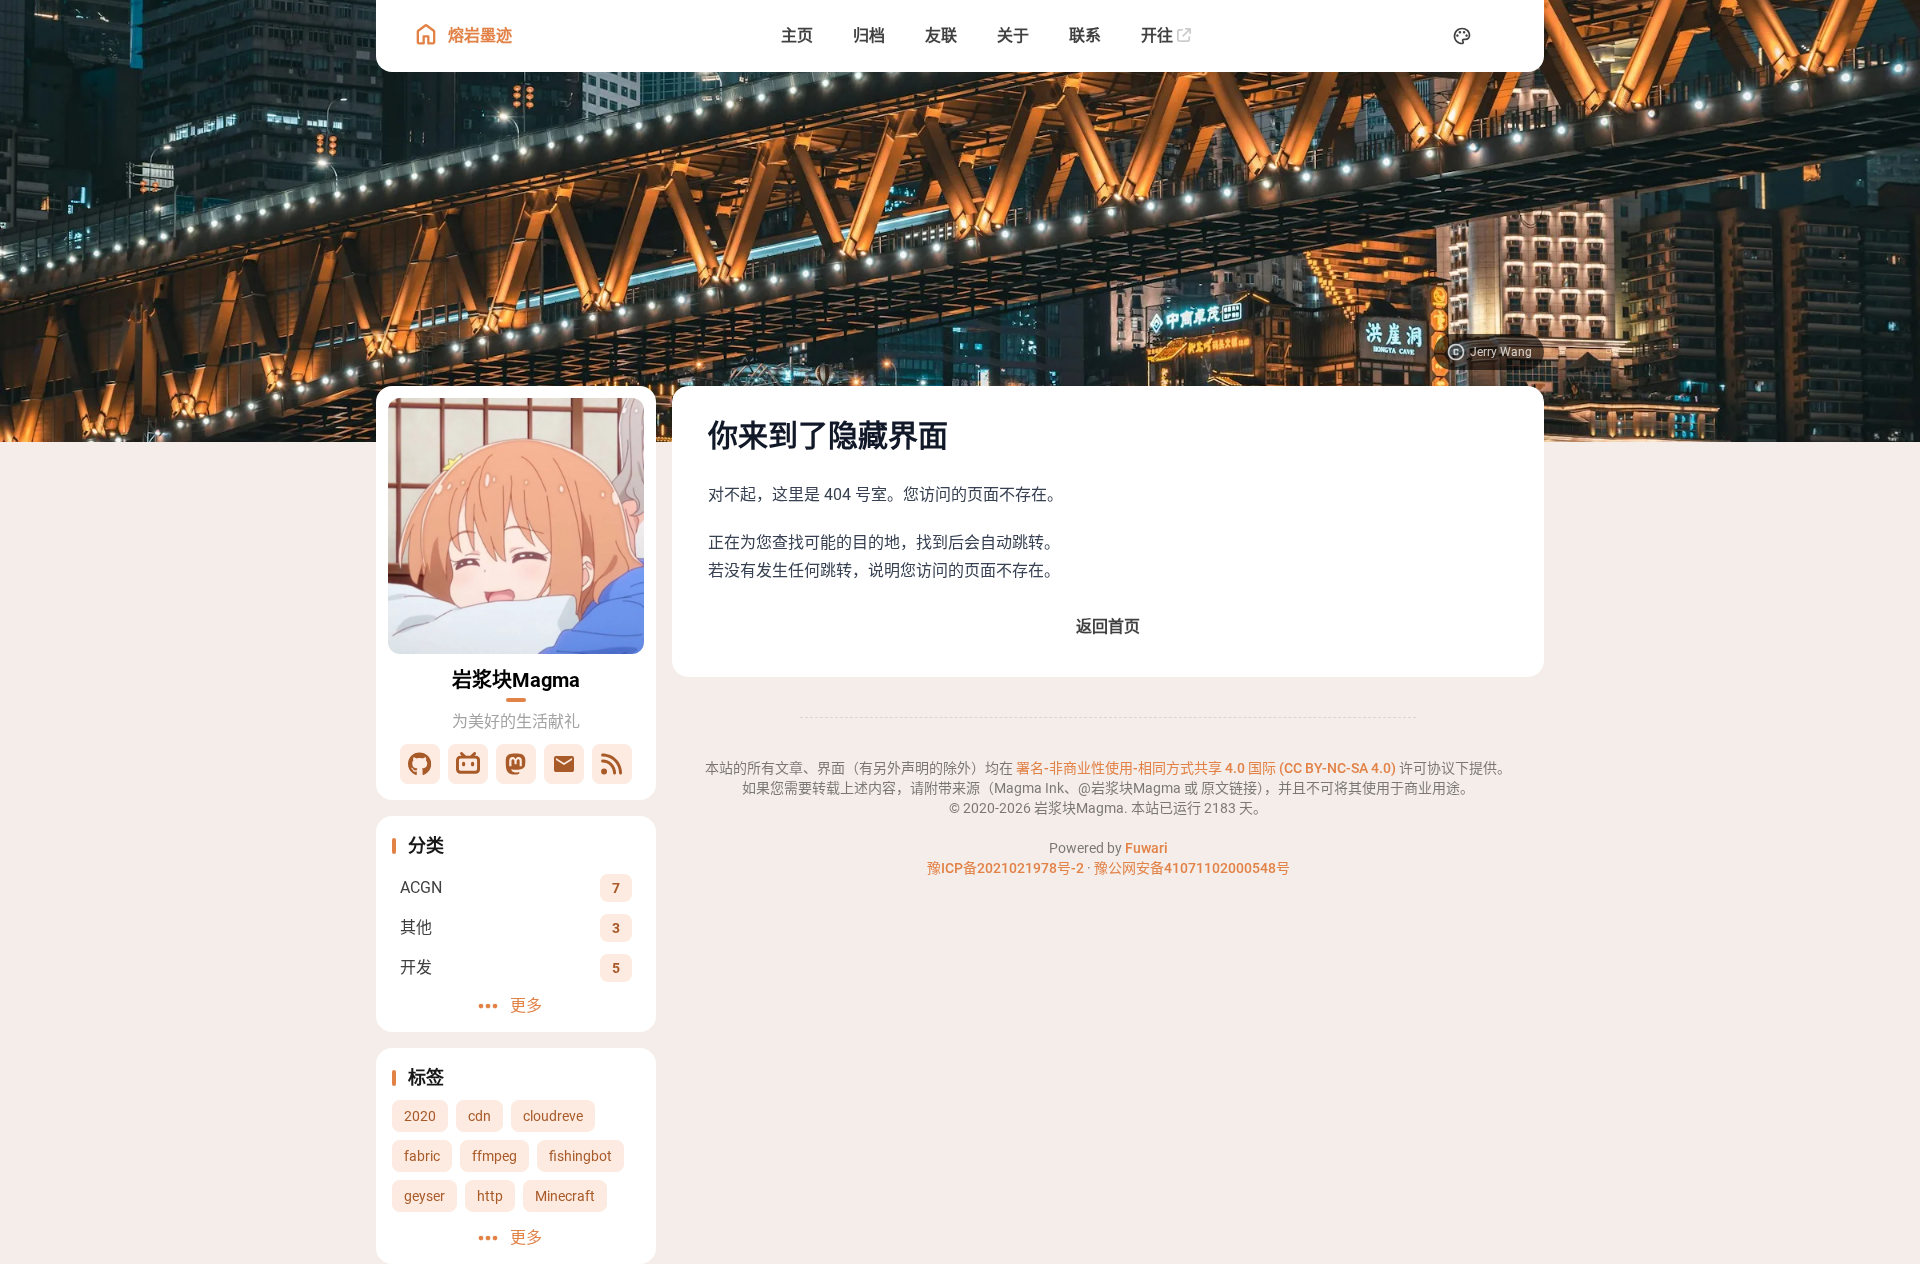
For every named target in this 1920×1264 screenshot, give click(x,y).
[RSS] (612, 764)
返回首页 (1108, 626)
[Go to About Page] (516, 526)
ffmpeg (494, 1156)
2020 (420, 1116)
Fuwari (1146, 848)
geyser (424, 1196)
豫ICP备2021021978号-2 (1005, 868)
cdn (479, 1116)
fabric (422, 1156)
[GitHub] (420, 764)
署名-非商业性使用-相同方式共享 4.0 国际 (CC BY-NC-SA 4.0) (1207, 768)
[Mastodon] (516, 764)
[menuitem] (1506, 36)
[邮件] (564, 764)
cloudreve (553, 1116)
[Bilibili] (468, 764)
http (490, 1196)
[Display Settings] (1462, 36)
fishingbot (580, 1156)
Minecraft (565, 1196)
